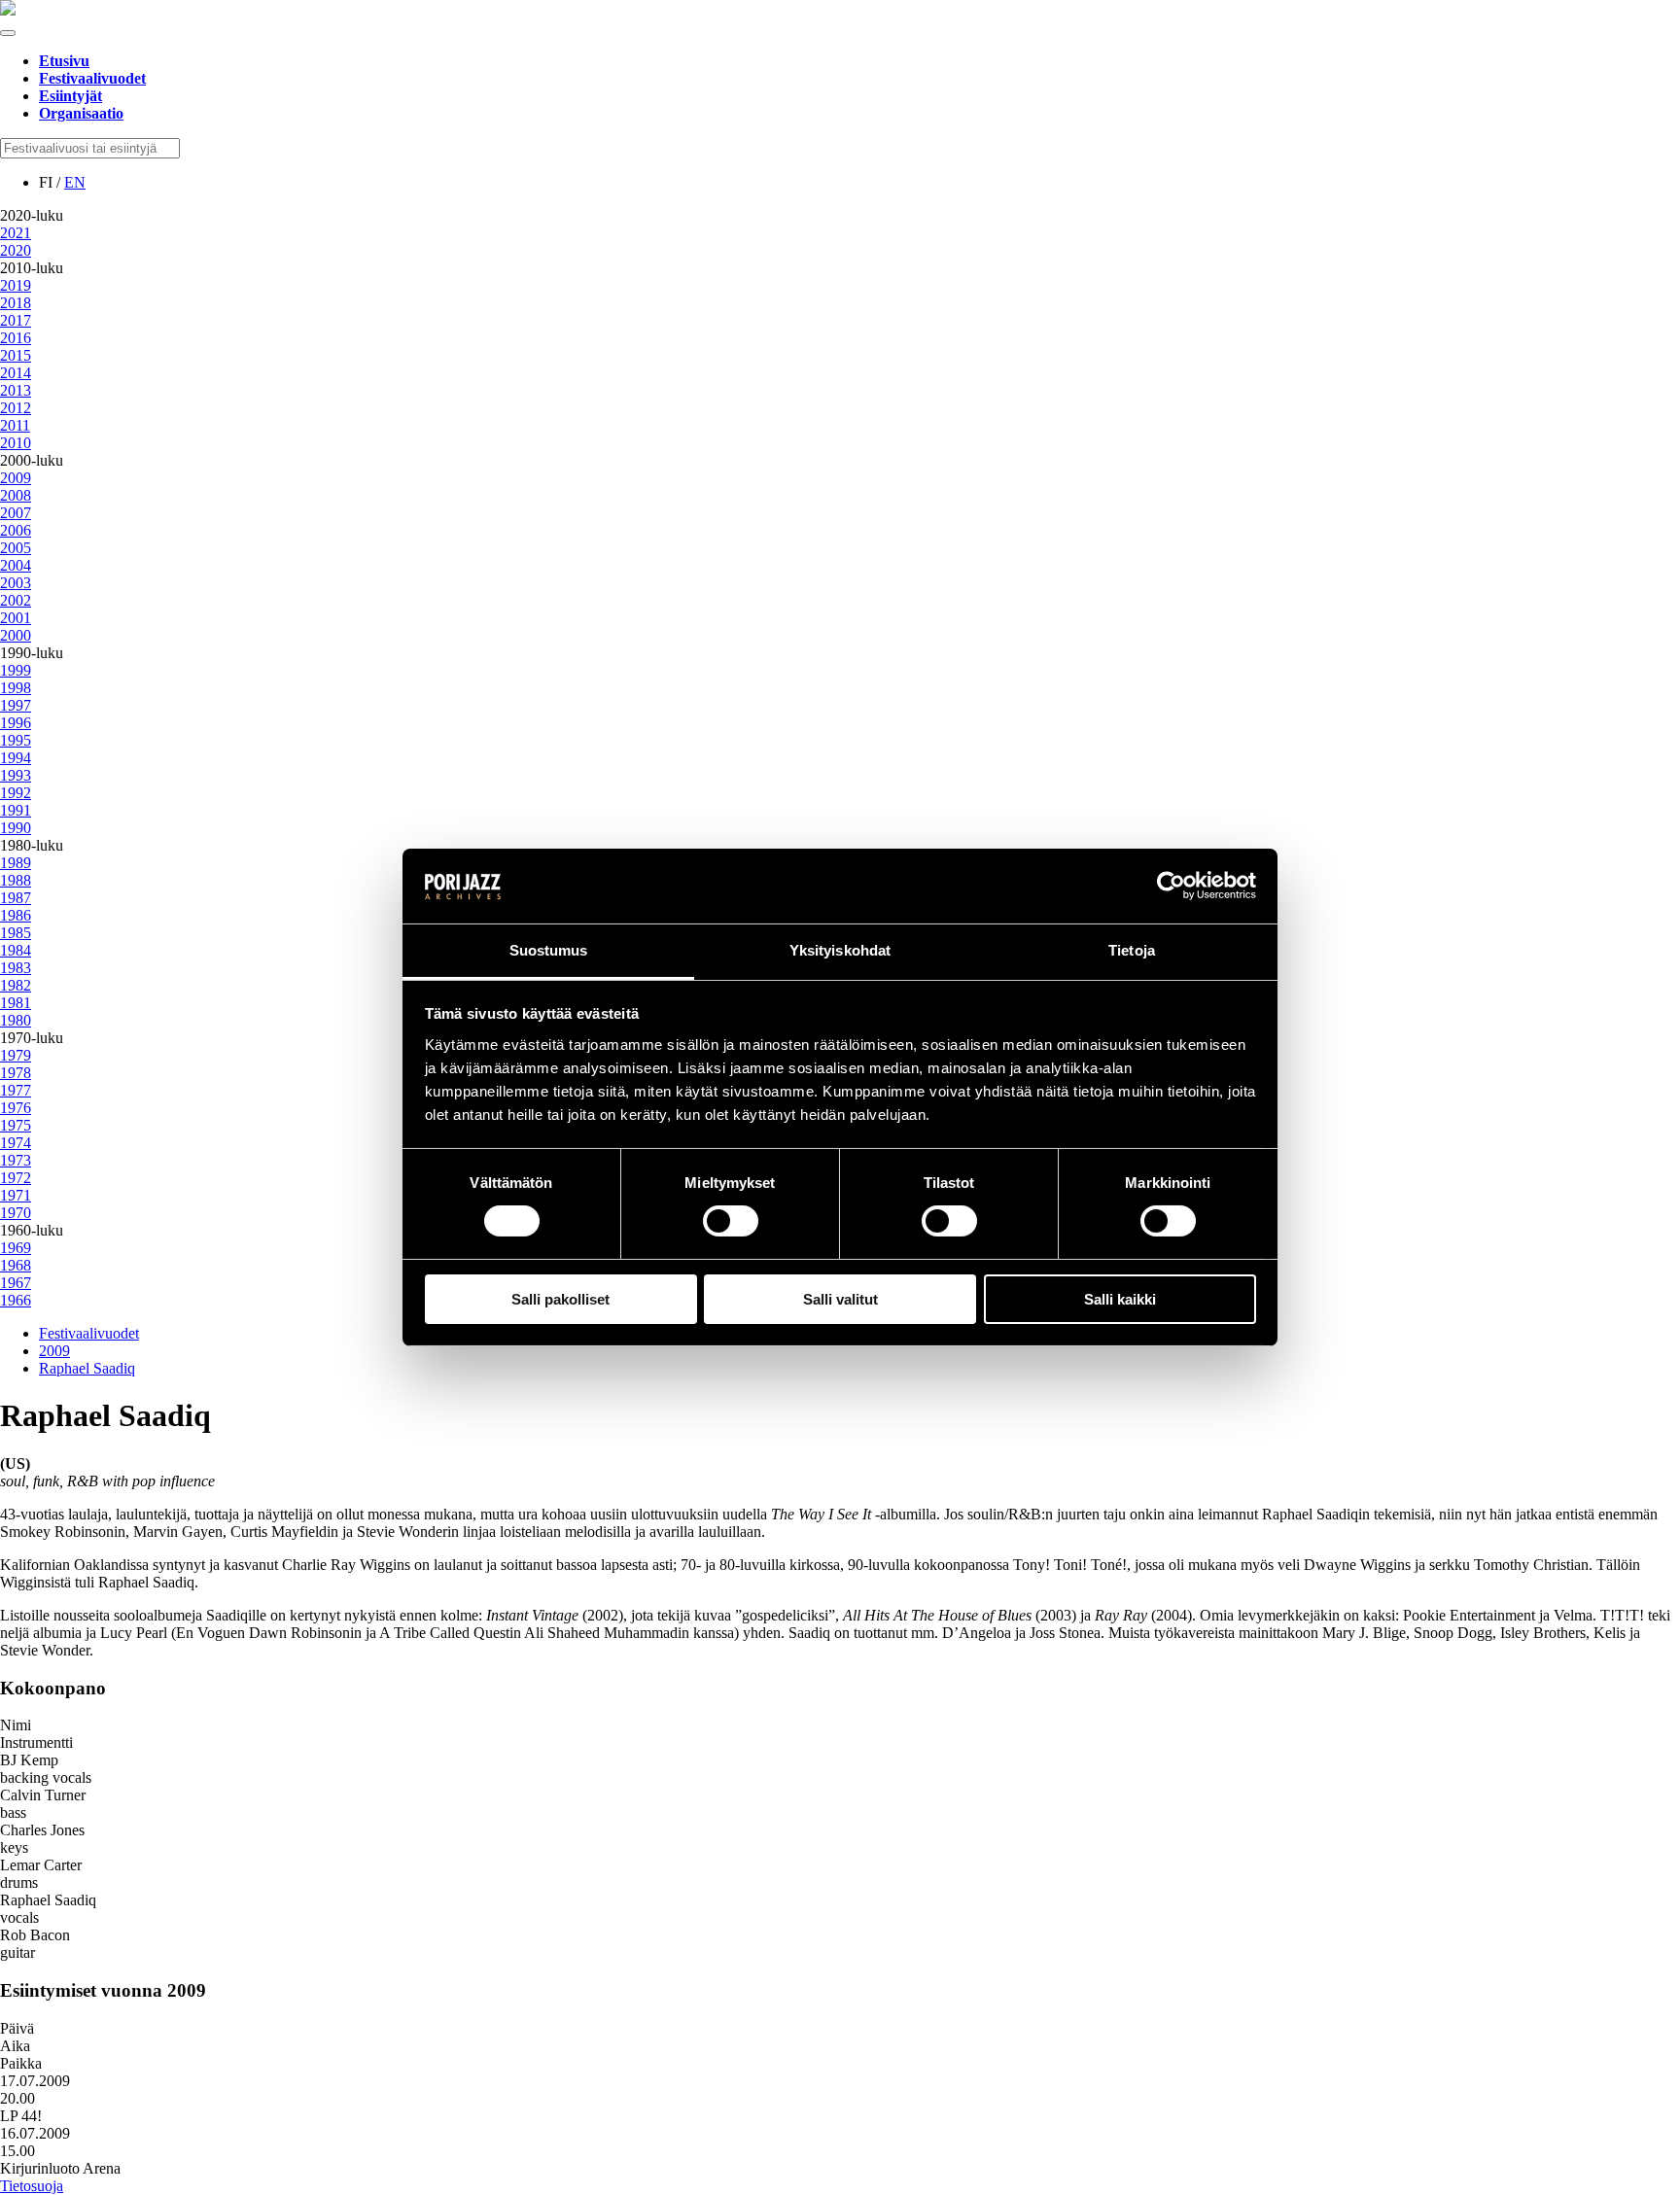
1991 (16, 810)
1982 (16, 985)
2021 (16, 233)
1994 (16, 758)
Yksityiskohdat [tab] (840, 950)
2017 (16, 320)
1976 (16, 1108)
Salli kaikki (1120, 1299)
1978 (16, 1073)
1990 (16, 828)
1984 (16, 950)
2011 (15, 425)
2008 (16, 495)
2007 (16, 513)
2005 (16, 548)
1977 (16, 1090)
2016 (16, 338)
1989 (16, 863)
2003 (16, 583)
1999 (16, 670)
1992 (16, 793)
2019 (16, 285)
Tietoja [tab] (1132, 950)
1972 (16, 1178)
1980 (16, 1020)
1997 (16, 705)
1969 (16, 1248)
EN (75, 182)
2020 (16, 250)
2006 (16, 530)
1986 (16, 915)
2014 (16, 373)
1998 (16, 688)
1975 (16, 1125)
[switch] (731, 1221)
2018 (16, 303)
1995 (16, 740)
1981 (16, 1003)
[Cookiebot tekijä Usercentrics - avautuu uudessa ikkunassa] (1171, 886)
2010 (16, 443)
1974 (16, 1143)
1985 (16, 933)
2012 (16, 408)
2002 (16, 600)
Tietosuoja (32, 2186)
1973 (16, 1160)
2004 (16, 565)
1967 (16, 1283)
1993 (16, 775)
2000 (16, 635)
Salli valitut (840, 1299)
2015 (16, 355)
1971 (16, 1195)
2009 (16, 478)
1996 (16, 723)
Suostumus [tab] (549, 950)
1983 (16, 968)
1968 (16, 1265)
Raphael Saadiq (87, 1368)
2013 (16, 390)
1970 (16, 1213)
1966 (16, 1300)
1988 (16, 880)
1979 (16, 1055)
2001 (16, 618)
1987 (16, 898)
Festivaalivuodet (89, 1333)
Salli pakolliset (560, 1299)
